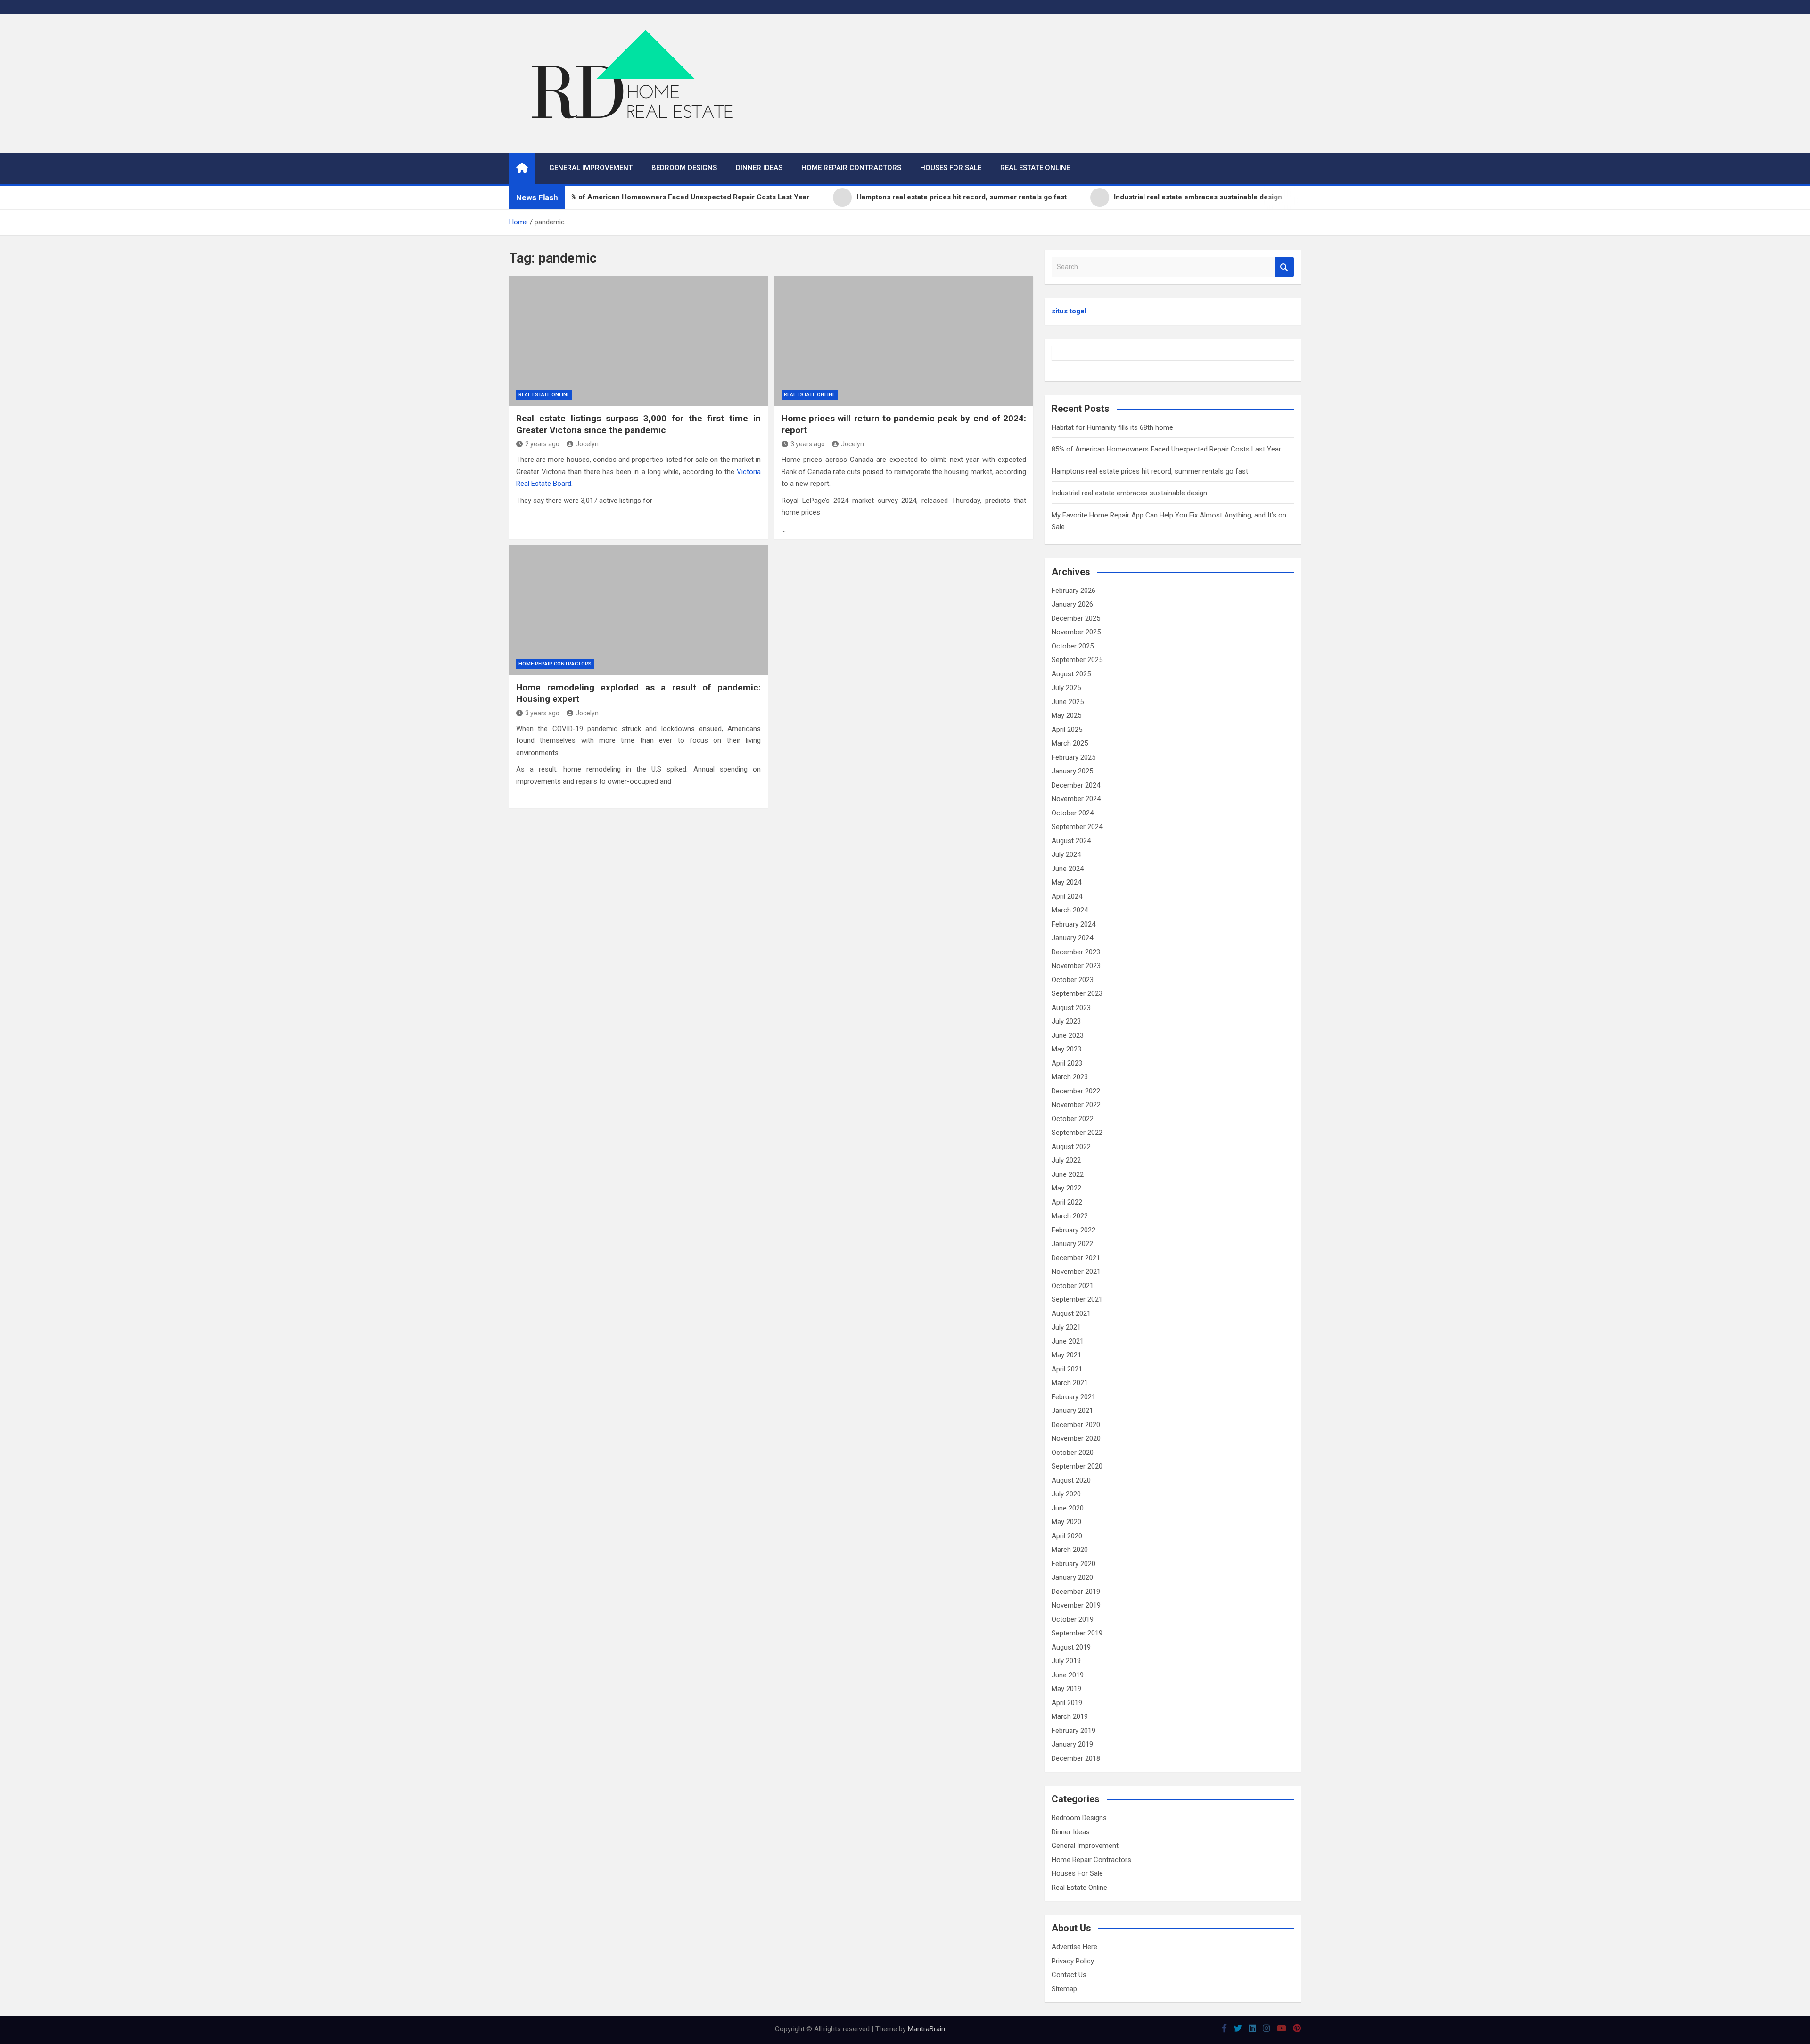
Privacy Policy (1073, 1961)
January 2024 (1072, 938)
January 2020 (1072, 1577)
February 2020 (1074, 1564)
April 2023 (1067, 1063)
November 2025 (1076, 632)
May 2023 (1066, 1049)
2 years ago (542, 444)
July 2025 (1066, 688)
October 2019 (1073, 1619)
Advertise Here (1074, 1947)
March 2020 (1070, 1550)
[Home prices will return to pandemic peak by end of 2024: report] (904, 341)
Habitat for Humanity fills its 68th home (1112, 427)
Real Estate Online (1035, 168)
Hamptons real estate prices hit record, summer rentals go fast (1150, 471)
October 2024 (1073, 813)
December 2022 (1076, 1091)
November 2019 (1076, 1605)
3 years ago (808, 444)
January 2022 (1072, 1244)
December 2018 (1076, 1758)
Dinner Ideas (759, 168)
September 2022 (1077, 1133)
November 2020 (1076, 1438)
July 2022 (1066, 1160)
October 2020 (1073, 1453)
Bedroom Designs (684, 168)
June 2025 (1068, 702)
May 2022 (1066, 1188)
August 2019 (1071, 1647)
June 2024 (1068, 869)
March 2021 (1070, 1383)
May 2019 (1066, 1689)
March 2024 (1070, 910)
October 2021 (1073, 1286)
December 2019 (1076, 1592)
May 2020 (1066, 1522)
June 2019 (1068, 1675)
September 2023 (1077, 993)
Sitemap (1064, 1989)
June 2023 (1068, 1035)
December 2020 (1076, 1425)
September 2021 (1077, 1299)
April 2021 (1067, 1369)
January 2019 (1072, 1744)
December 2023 (1076, 952)
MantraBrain (926, 2029)
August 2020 (1071, 1480)
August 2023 (1071, 1008)
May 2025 (1066, 715)
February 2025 (1074, 757)
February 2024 (1074, 924)
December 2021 (1076, 1258)
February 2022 (1074, 1230)
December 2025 (1076, 618)
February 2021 (1074, 1397)
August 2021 (1071, 1313)
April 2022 (1067, 1202)
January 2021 (1072, 1411)
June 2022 (1068, 1174)
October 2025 (1073, 646)
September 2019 (1077, 1633)
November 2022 (1076, 1105)
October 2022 (1073, 1119)
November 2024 (1076, 799)
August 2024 (1071, 841)
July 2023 (1066, 1021)
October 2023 (1073, 980)
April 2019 (1067, 1703)
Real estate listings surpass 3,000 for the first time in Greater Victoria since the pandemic (638, 424)
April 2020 (1067, 1536)
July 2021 (1066, 1327)
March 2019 (1070, 1716)
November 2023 (1076, 966)
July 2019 (1066, 1661)
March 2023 (1070, 1077)
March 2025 (1070, 743)
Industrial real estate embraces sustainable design (1129, 493)
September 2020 (1077, 1466)
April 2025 (1067, 730)
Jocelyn (587, 444)
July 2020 (1066, 1494)
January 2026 (1072, 604)
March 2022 (1070, 1216)
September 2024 (1077, 827)
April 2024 (1067, 896)
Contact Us (1069, 1975)
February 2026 (1074, 591)
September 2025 (1077, 660)
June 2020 (1068, 1508)
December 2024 (1076, 785)
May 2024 (1066, 882)
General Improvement (591, 168)
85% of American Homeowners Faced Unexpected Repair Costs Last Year (1166, 449)
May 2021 (1066, 1355)
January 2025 (1072, 771)
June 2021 (1068, 1341)
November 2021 (1076, 1272)
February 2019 (1074, 1731)
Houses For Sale (951, 168)
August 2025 (1071, 674)
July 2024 (1066, 854)
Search (1284, 267)
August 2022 (1071, 1147)
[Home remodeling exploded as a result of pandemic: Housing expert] (638, 610)
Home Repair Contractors (851, 168)
